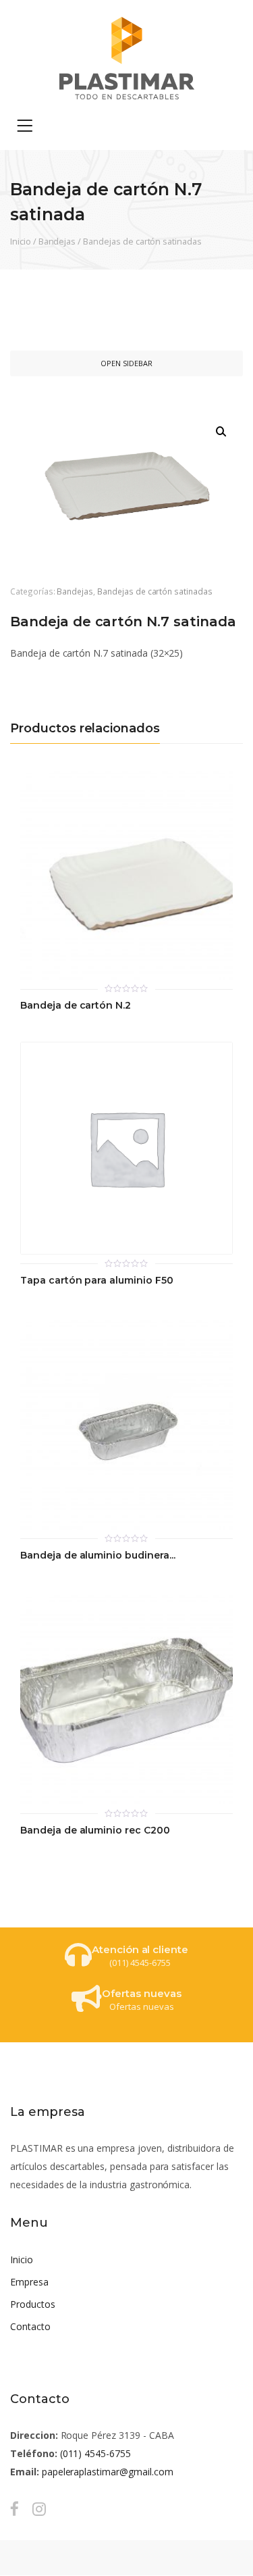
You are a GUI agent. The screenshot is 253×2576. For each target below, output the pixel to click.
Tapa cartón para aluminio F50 (97, 1281)
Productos (33, 2304)
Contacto (30, 2326)
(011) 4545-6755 (95, 2453)
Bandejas (57, 241)
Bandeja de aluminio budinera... (98, 1556)
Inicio (21, 241)
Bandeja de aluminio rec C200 (95, 1830)
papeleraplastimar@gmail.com (108, 2472)
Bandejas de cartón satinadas (142, 241)
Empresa (29, 2282)
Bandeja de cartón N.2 (76, 1006)
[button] (221, 432)
